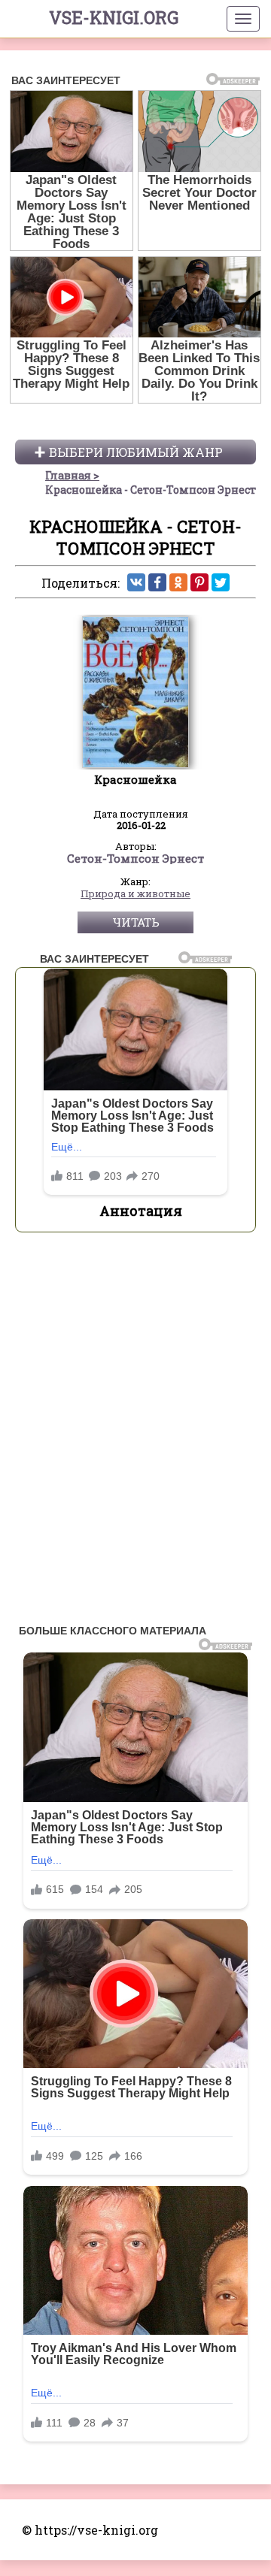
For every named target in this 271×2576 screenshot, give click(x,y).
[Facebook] (157, 582)
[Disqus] (135, 1432)
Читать (136, 922)
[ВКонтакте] (136, 582)
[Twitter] (221, 582)
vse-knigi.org (114, 17)
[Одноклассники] (178, 582)
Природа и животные (135, 894)
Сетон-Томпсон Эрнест (135, 859)
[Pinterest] (199, 582)
